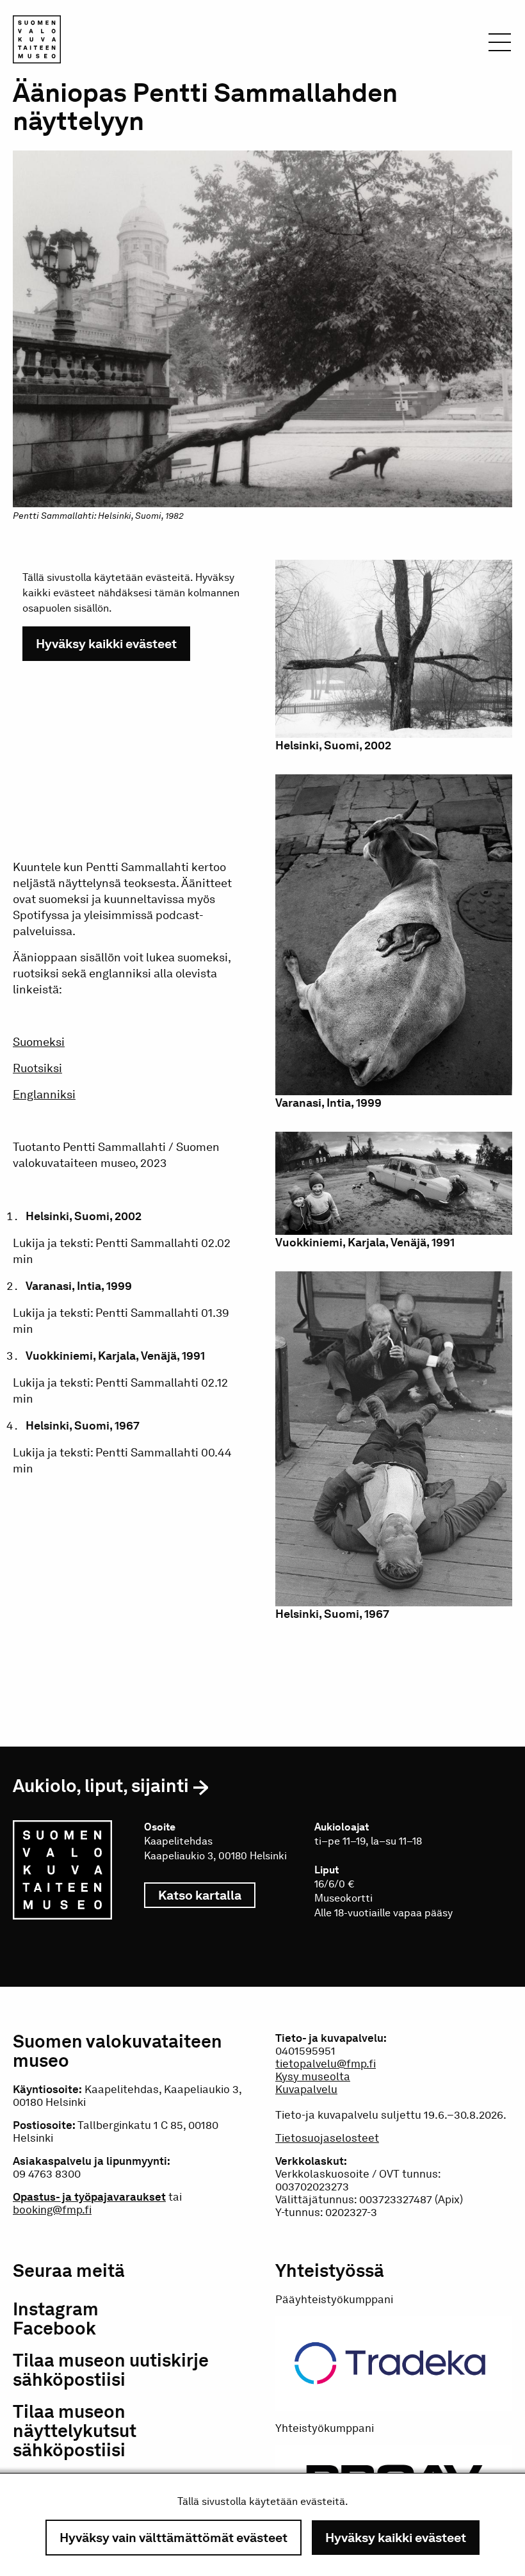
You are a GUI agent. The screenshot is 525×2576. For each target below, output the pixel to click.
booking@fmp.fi (52, 2210)
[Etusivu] (37, 42)
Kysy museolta (313, 2076)
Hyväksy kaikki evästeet (396, 2538)
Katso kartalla (207, 1895)
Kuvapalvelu (306, 2089)
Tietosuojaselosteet (327, 2138)
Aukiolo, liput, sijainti (101, 1786)
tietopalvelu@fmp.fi (326, 2064)
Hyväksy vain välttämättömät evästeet (174, 2538)
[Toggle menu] (500, 46)
